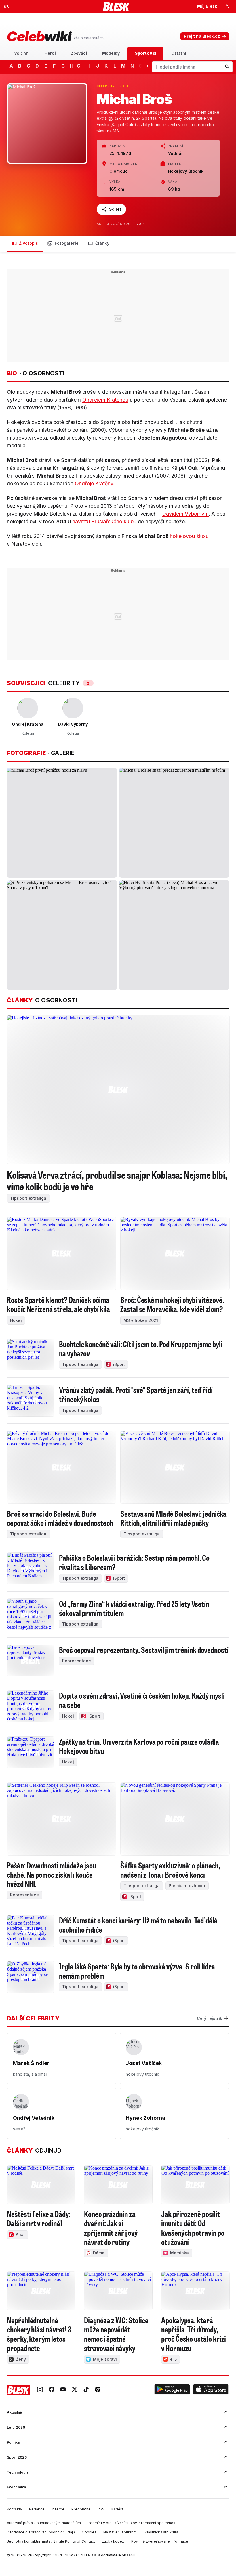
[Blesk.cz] (116, 6)
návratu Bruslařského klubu (104, 521)
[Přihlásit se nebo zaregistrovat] (227, 6)
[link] (40, 2390)
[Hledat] (227, 67)
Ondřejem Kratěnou (105, 400)
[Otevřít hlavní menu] (6, 6)
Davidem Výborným (185, 514)
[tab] (22, 53)
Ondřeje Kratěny (94, 483)
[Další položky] (147, 66)
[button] (172, 2390)
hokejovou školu (189, 536)
